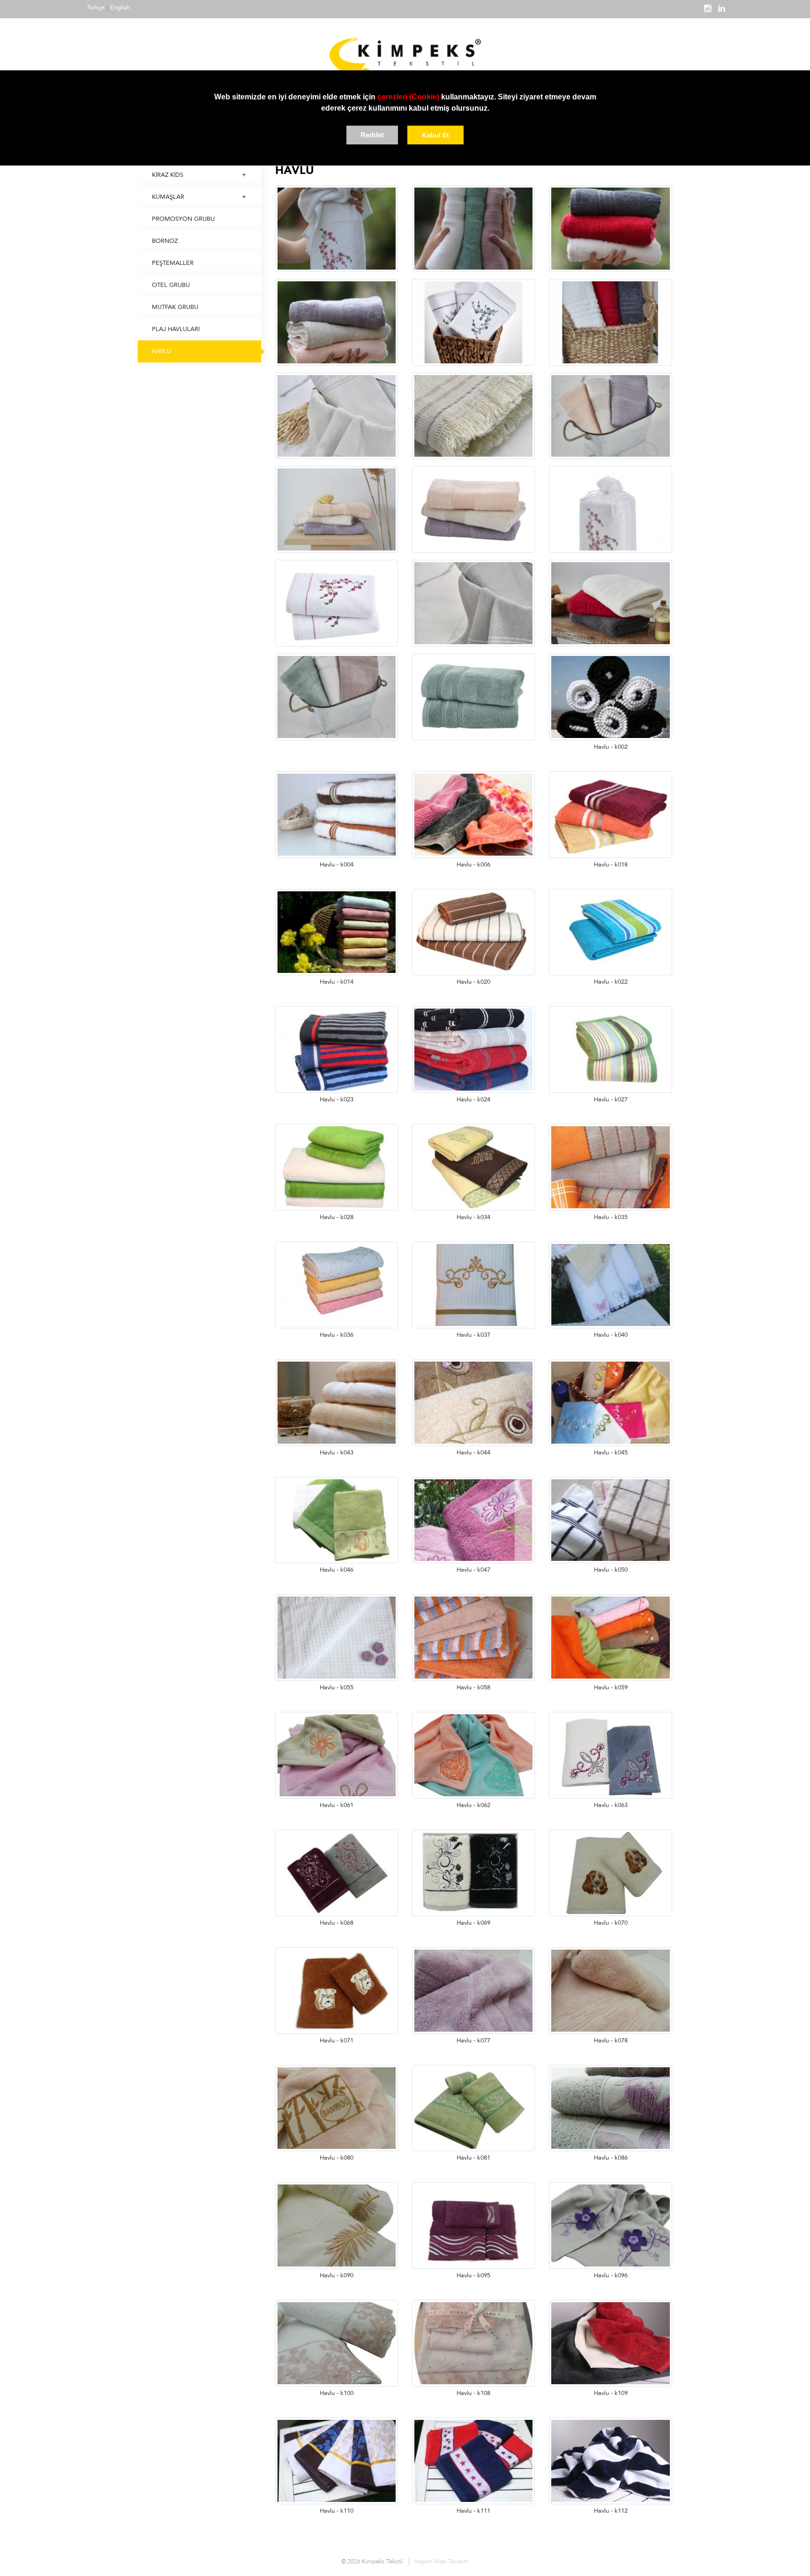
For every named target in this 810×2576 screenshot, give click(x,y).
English (120, 8)
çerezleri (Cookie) (408, 97)
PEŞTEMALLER (173, 263)
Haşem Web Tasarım (441, 2561)
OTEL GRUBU (171, 285)
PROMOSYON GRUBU (183, 219)
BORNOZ (165, 241)
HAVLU (161, 351)
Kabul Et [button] (435, 135)
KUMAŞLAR (168, 197)
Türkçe (96, 8)
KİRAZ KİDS (168, 175)
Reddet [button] (372, 135)
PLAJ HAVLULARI (176, 329)
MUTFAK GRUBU (175, 307)
